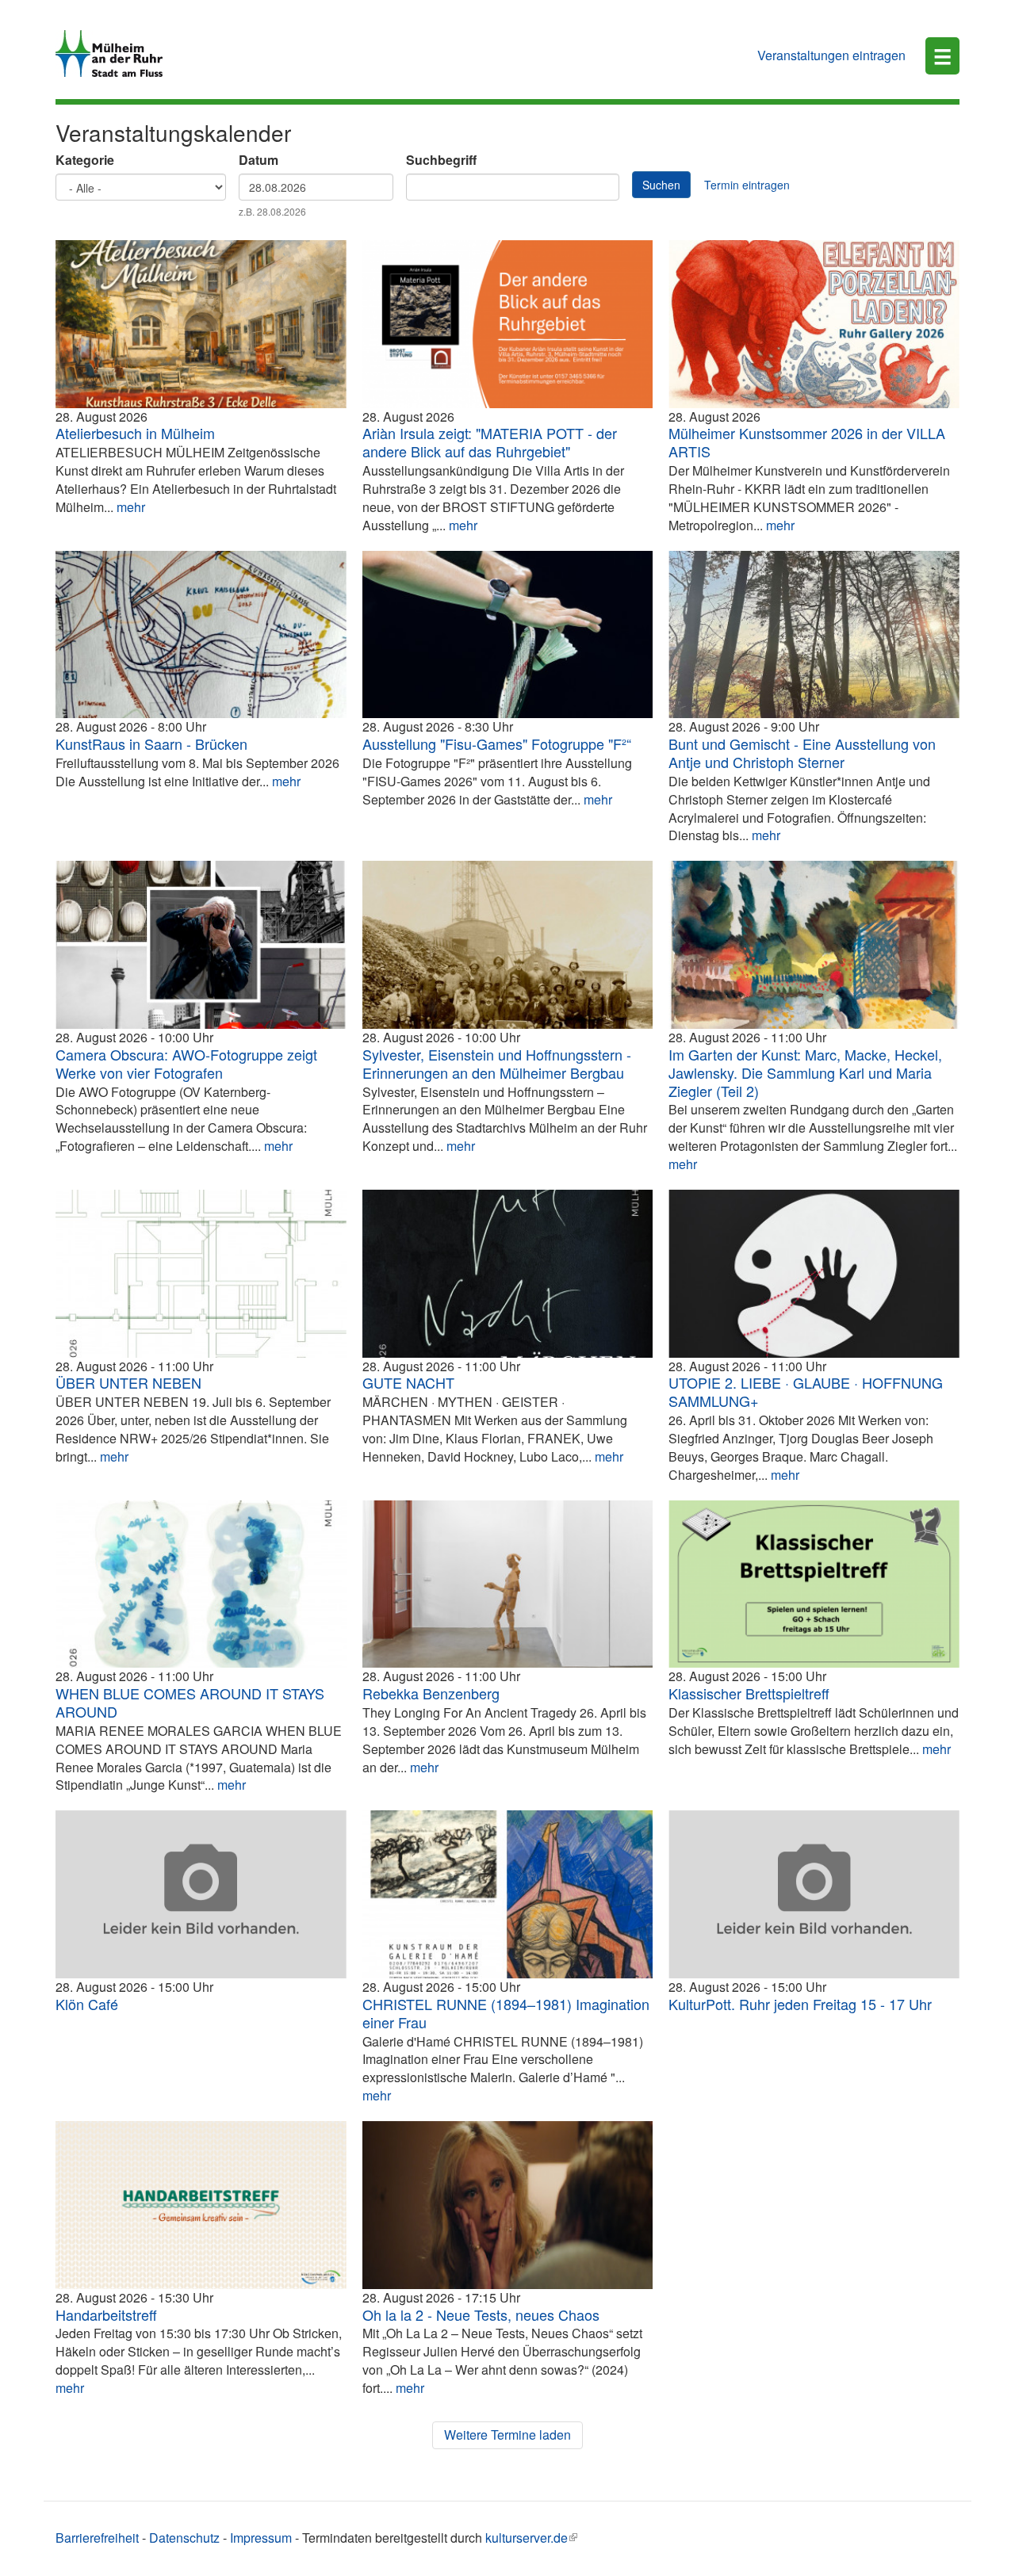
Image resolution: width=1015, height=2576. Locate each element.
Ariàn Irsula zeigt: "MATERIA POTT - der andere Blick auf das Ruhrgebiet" (490, 442)
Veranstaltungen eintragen (831, 55)
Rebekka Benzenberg (431, 1693)
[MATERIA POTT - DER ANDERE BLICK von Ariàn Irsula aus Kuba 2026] (508, 324)
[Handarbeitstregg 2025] (201, 2205)
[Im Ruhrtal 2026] (814, 635)
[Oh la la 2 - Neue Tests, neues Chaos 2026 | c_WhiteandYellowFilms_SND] (508, 2205)
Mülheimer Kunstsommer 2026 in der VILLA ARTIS (807, 442)
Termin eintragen (747, 185)
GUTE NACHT (408, 1382)
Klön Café (87, 2004)
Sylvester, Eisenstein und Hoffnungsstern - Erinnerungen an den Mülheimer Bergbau (497, 1063)
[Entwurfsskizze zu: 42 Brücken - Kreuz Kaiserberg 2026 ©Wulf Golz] (201, 635)
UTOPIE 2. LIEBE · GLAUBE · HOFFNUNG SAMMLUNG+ (806, 1391)
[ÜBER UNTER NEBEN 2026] (201, 1274)
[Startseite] (115, 54)
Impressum (261, 2538)
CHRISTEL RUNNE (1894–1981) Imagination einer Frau (506, 2013)
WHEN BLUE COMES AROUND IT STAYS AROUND (190, 1702)
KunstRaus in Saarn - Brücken (151, 743)
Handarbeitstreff (106, 2314)
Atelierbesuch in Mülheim (135, 433)
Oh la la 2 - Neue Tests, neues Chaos (481, 2314)
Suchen (661, 185)
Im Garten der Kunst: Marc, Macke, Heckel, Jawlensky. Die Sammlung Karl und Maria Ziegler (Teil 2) (805, 1072)
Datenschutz (184, 2538)
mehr (131, 507)
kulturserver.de (527, 2538)
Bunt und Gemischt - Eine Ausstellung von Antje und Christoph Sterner (802, 753)
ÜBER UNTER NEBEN (128, 1382)
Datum (259, 160)
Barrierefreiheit (97, 2538)
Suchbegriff (441, 160)
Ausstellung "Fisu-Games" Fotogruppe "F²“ (497, 743)
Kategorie (85, 160)
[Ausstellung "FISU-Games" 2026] (508, 635)
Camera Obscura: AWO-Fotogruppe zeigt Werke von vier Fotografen (186, 1063)
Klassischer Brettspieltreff (749, 1693)
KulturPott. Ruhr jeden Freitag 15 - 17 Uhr (800, 2004)
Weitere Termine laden (507, 2435)
